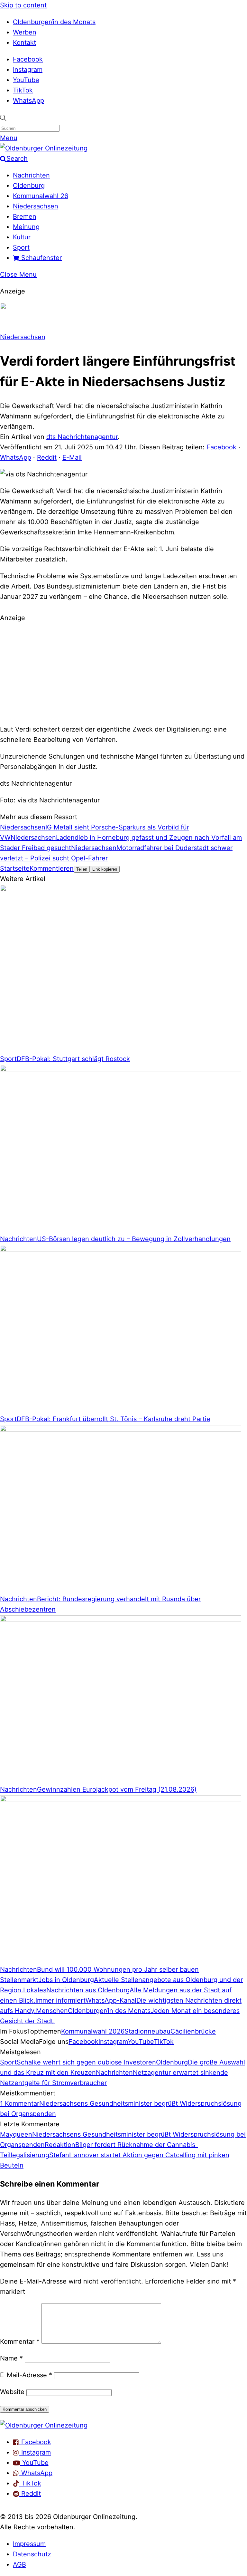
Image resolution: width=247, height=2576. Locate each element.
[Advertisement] (123, 673)
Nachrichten (31, 175)
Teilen (82, 869)
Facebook (28, 59)
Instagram (28, 70)
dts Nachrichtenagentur (82, 437)
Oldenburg (29, 186)
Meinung (26, 227)
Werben (25, 32)
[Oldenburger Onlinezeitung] (44, 2425)
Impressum (29, 2544)
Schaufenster (41, 258)
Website (12, 2392)
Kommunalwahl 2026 (93, 2031)
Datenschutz (32, 2554)
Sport (21, 247)
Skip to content (23, 5)
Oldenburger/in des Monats (54, 22)
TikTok (23, 90)
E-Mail (72, 457)
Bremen (25, 216)
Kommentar (20, 2341)
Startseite (15, 868)
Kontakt (24, 43)
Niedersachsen (36, 206)
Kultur (22, 237)
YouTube (26, 80)
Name (11, 2358)
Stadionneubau (147, 2031)
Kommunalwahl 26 (41, 196)
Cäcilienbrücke (193, 2031)
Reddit (47, 457)
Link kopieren (105, 869)
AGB (19, 2564)
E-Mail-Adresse (26, 2375)
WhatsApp (28, 101)
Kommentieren (52, 868)
